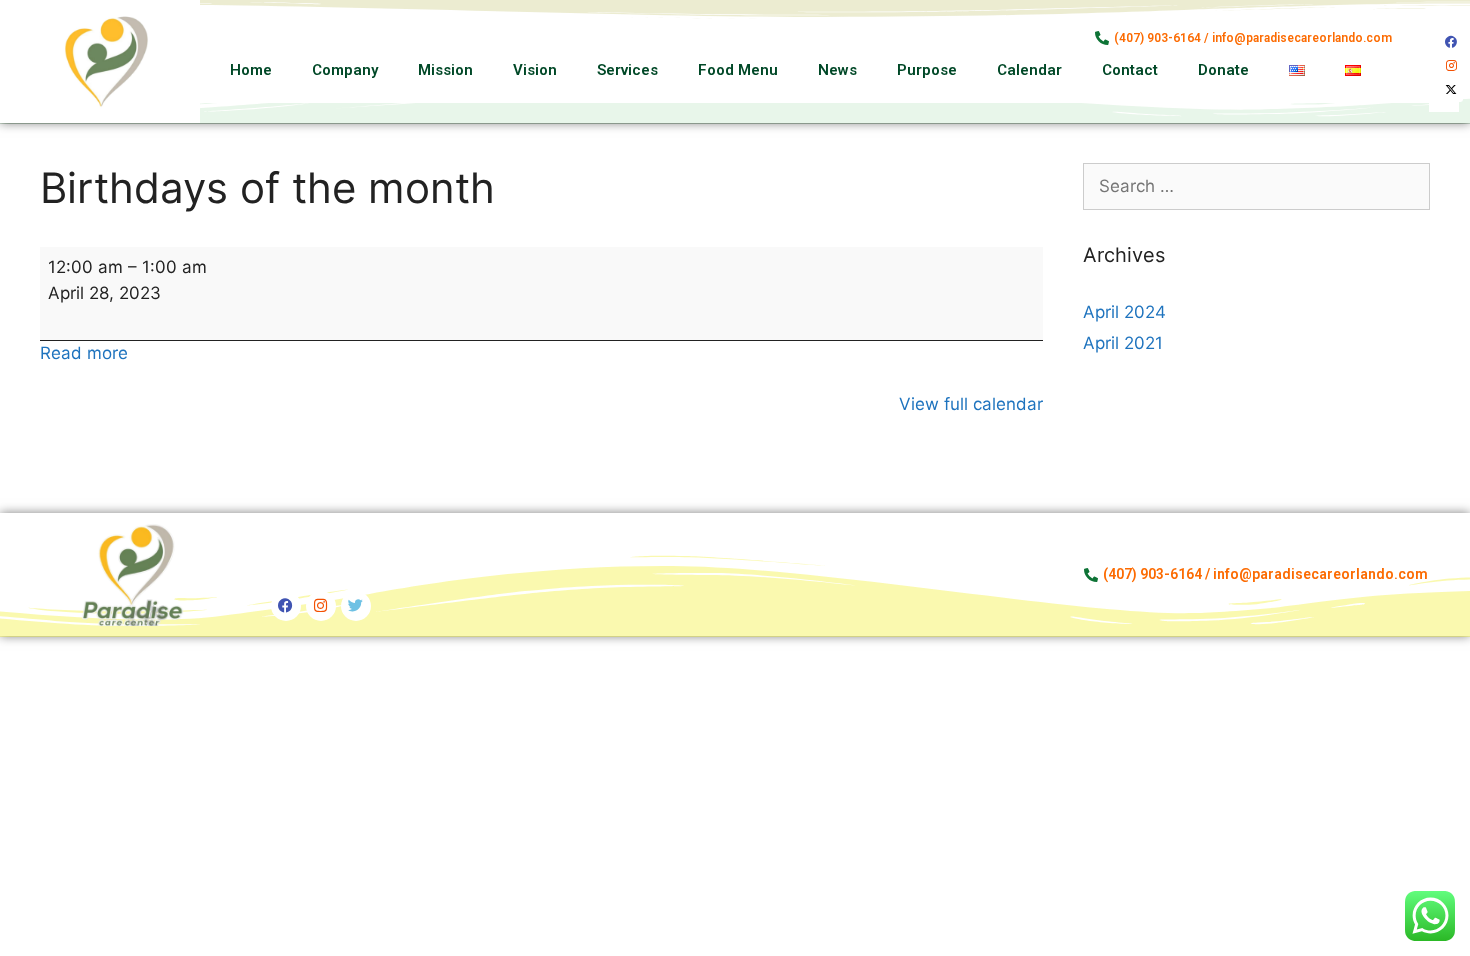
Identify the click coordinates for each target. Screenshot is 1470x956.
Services (627, 70)
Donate (1223, 70)
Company (345, 70)
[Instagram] (1451, 66)
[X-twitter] (1451, 90)
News (837, 70)
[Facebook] (1451, 42)
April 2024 (1124, 312)
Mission (445, 70)
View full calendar (971, 404)
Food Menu (738, 70)
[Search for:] (1257, 186)
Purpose (927, 70)
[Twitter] (356, 606)
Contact (1130, 70)
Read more (84, 353)
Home (251, 70)
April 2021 (1123, 343)
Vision (535, 70)
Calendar (1029, 70)
